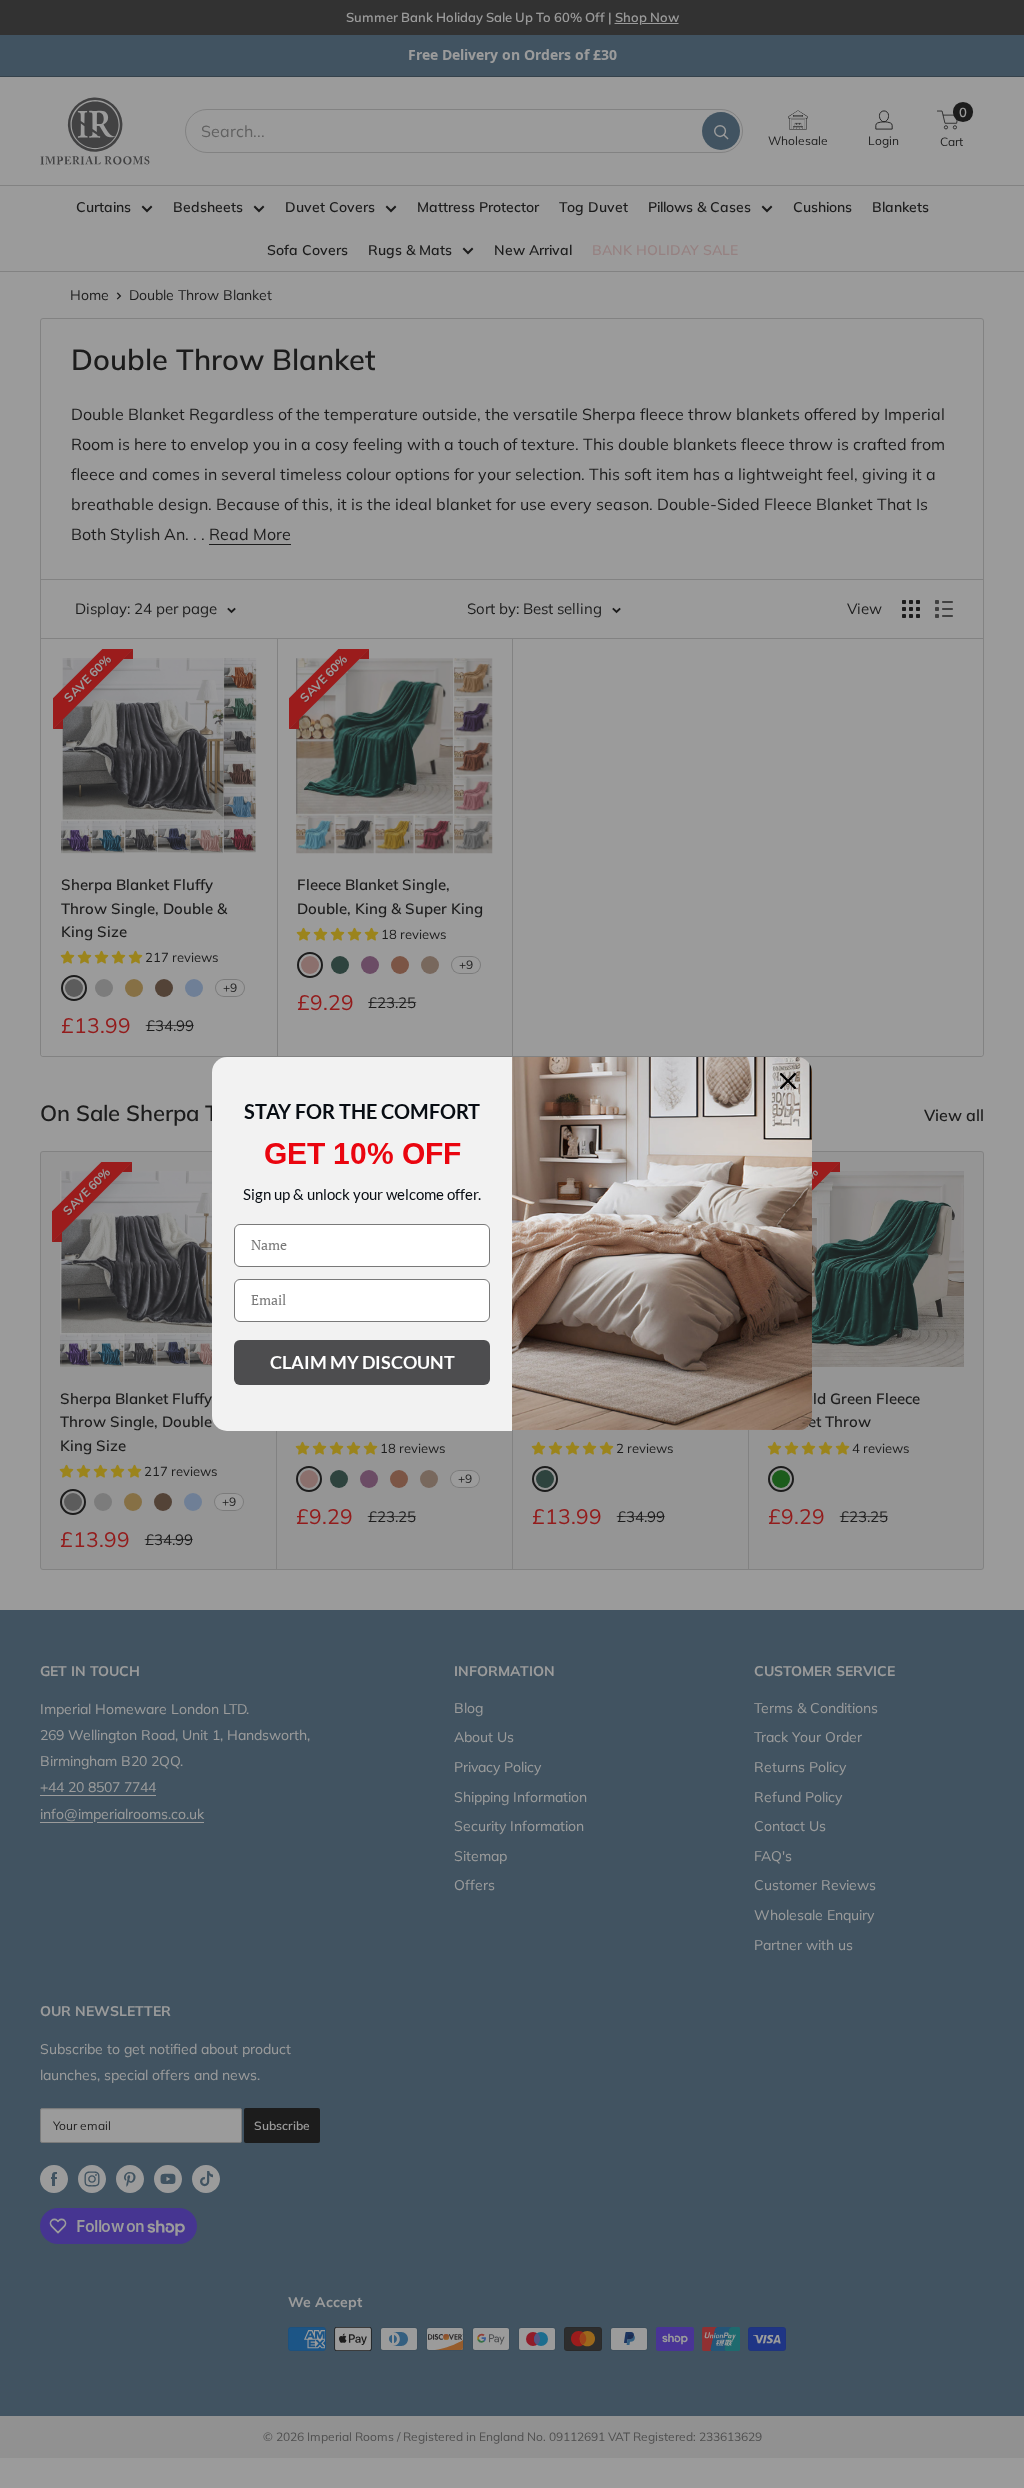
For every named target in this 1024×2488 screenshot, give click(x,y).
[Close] (788, 1081)
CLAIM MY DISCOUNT (362, 1362)
